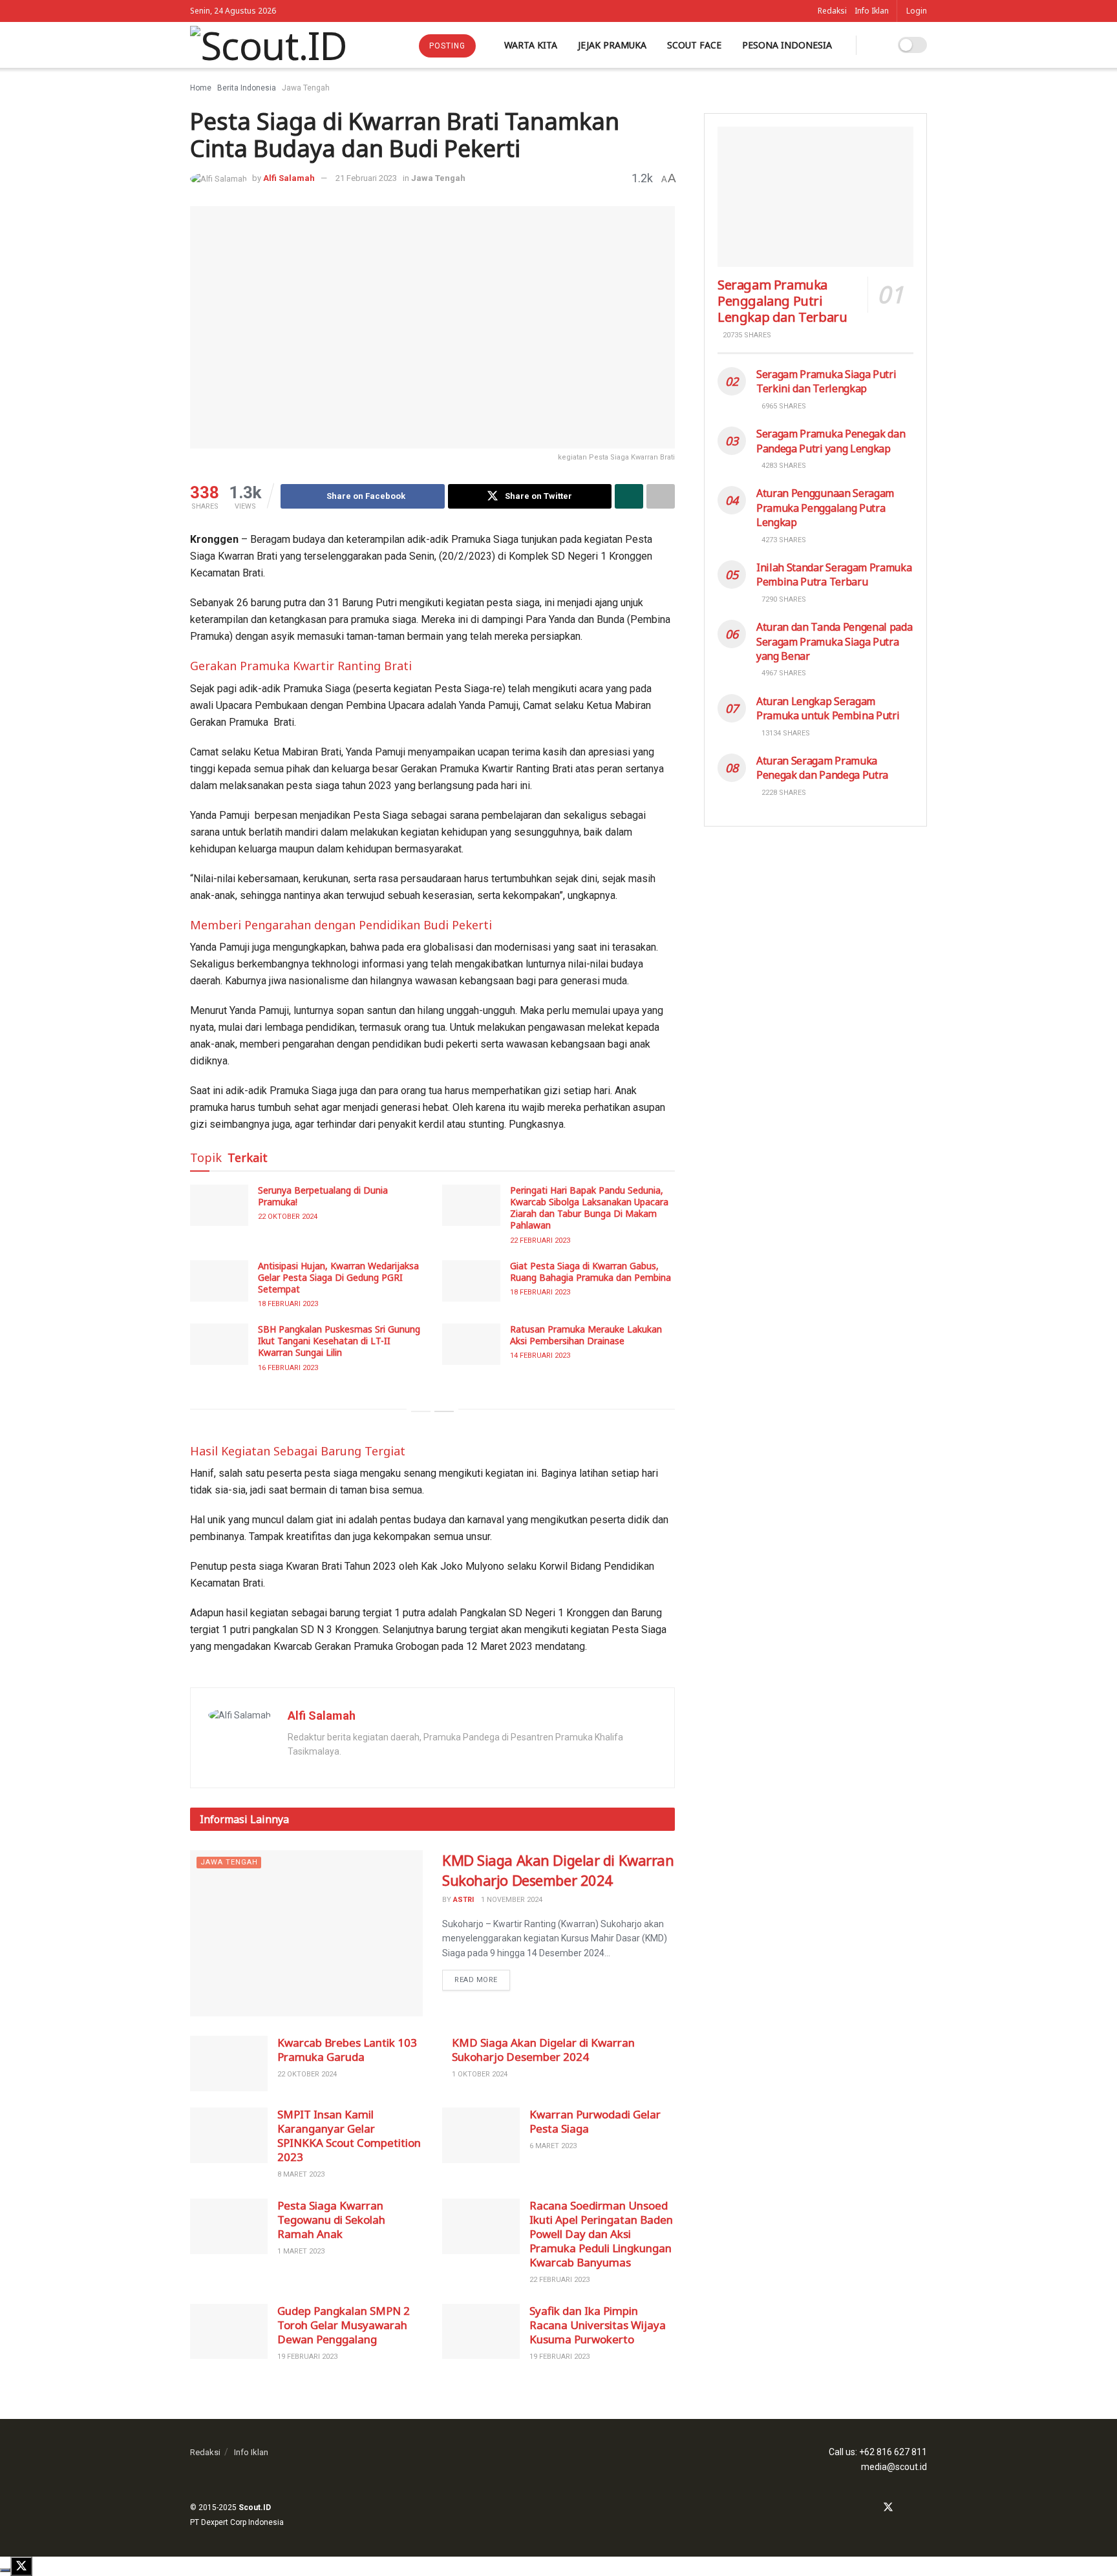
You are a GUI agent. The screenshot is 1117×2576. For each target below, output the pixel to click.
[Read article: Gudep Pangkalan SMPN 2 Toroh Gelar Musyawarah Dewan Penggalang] (229, 2332)
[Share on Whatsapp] (629, 496)
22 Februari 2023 (540, 1240)
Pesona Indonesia (787, 45)
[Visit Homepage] (268, 45)
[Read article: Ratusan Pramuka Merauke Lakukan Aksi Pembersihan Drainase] (471, 1344)
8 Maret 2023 (301, 2174)
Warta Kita (531, 45)
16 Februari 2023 (288, 1368)
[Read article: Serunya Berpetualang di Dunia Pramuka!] (219, 1205)
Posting (447, 46)
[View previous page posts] (421, 1411)
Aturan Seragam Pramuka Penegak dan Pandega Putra (822, 768)
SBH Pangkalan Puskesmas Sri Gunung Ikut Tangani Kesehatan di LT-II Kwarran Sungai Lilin (339, 1341)
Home (201, 88)
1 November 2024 (512, 1900)
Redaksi (832, 11)
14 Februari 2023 (540, 1356)
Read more (482, 1977)
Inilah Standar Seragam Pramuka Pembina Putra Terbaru (834, 575)
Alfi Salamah (289, 178)
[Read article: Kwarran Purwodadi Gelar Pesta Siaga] (481, 2135)
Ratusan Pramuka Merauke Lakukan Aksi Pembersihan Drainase (586, 1335)
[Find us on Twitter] (888, 2508)
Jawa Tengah (306, 88)
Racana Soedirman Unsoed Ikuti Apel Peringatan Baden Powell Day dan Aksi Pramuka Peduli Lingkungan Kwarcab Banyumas (601, 2234)
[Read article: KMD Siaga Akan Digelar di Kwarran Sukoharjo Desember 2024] (306, 1933)
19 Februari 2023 (307, 2357)
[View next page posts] (444, 1411)
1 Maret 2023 (301, 2251)
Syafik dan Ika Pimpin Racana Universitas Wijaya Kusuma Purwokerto (598, 2325)
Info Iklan (872, 11)
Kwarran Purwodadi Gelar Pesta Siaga (595, 2121)
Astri (463, 1900)
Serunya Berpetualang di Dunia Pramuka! (323, 1196)
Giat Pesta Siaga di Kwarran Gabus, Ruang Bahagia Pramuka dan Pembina (590, 1272)
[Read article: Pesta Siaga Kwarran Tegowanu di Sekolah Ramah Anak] (229, 2226)
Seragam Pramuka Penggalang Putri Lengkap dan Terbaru (782, 301)
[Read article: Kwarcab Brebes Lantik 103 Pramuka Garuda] (229, 2064)
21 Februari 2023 (366, 178)
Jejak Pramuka (612, 45)
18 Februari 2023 (288, 1304)
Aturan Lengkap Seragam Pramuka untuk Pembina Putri (828, 708)
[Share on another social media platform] (661, 496)
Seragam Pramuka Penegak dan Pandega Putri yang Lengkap (831, 441)
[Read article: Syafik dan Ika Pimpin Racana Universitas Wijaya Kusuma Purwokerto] (481, 2332)
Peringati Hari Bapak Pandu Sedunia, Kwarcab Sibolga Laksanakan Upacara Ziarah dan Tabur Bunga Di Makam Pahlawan (589, 1208)
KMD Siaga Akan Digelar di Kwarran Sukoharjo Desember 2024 (558, 1870)
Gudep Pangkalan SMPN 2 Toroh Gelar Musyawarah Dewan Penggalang (344, 2325)
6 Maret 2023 (553, 2146)
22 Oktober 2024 (288, 1217)
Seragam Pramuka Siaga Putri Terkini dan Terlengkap (826, 381)
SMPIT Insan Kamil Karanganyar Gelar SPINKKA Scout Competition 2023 (349, 2136)
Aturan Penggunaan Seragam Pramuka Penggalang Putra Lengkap (825, 508)
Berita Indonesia (247, 88)
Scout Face (694, 45)
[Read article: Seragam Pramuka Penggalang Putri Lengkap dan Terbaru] (815, 197)
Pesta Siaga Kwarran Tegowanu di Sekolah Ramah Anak (331, 2220)
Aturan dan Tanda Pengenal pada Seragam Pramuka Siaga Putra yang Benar (834, 641)
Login (917, 11)
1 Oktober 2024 (480, 2074)
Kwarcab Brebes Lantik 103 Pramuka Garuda (347, 2050)
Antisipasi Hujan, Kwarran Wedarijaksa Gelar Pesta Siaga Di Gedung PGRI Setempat (338, 1277)
